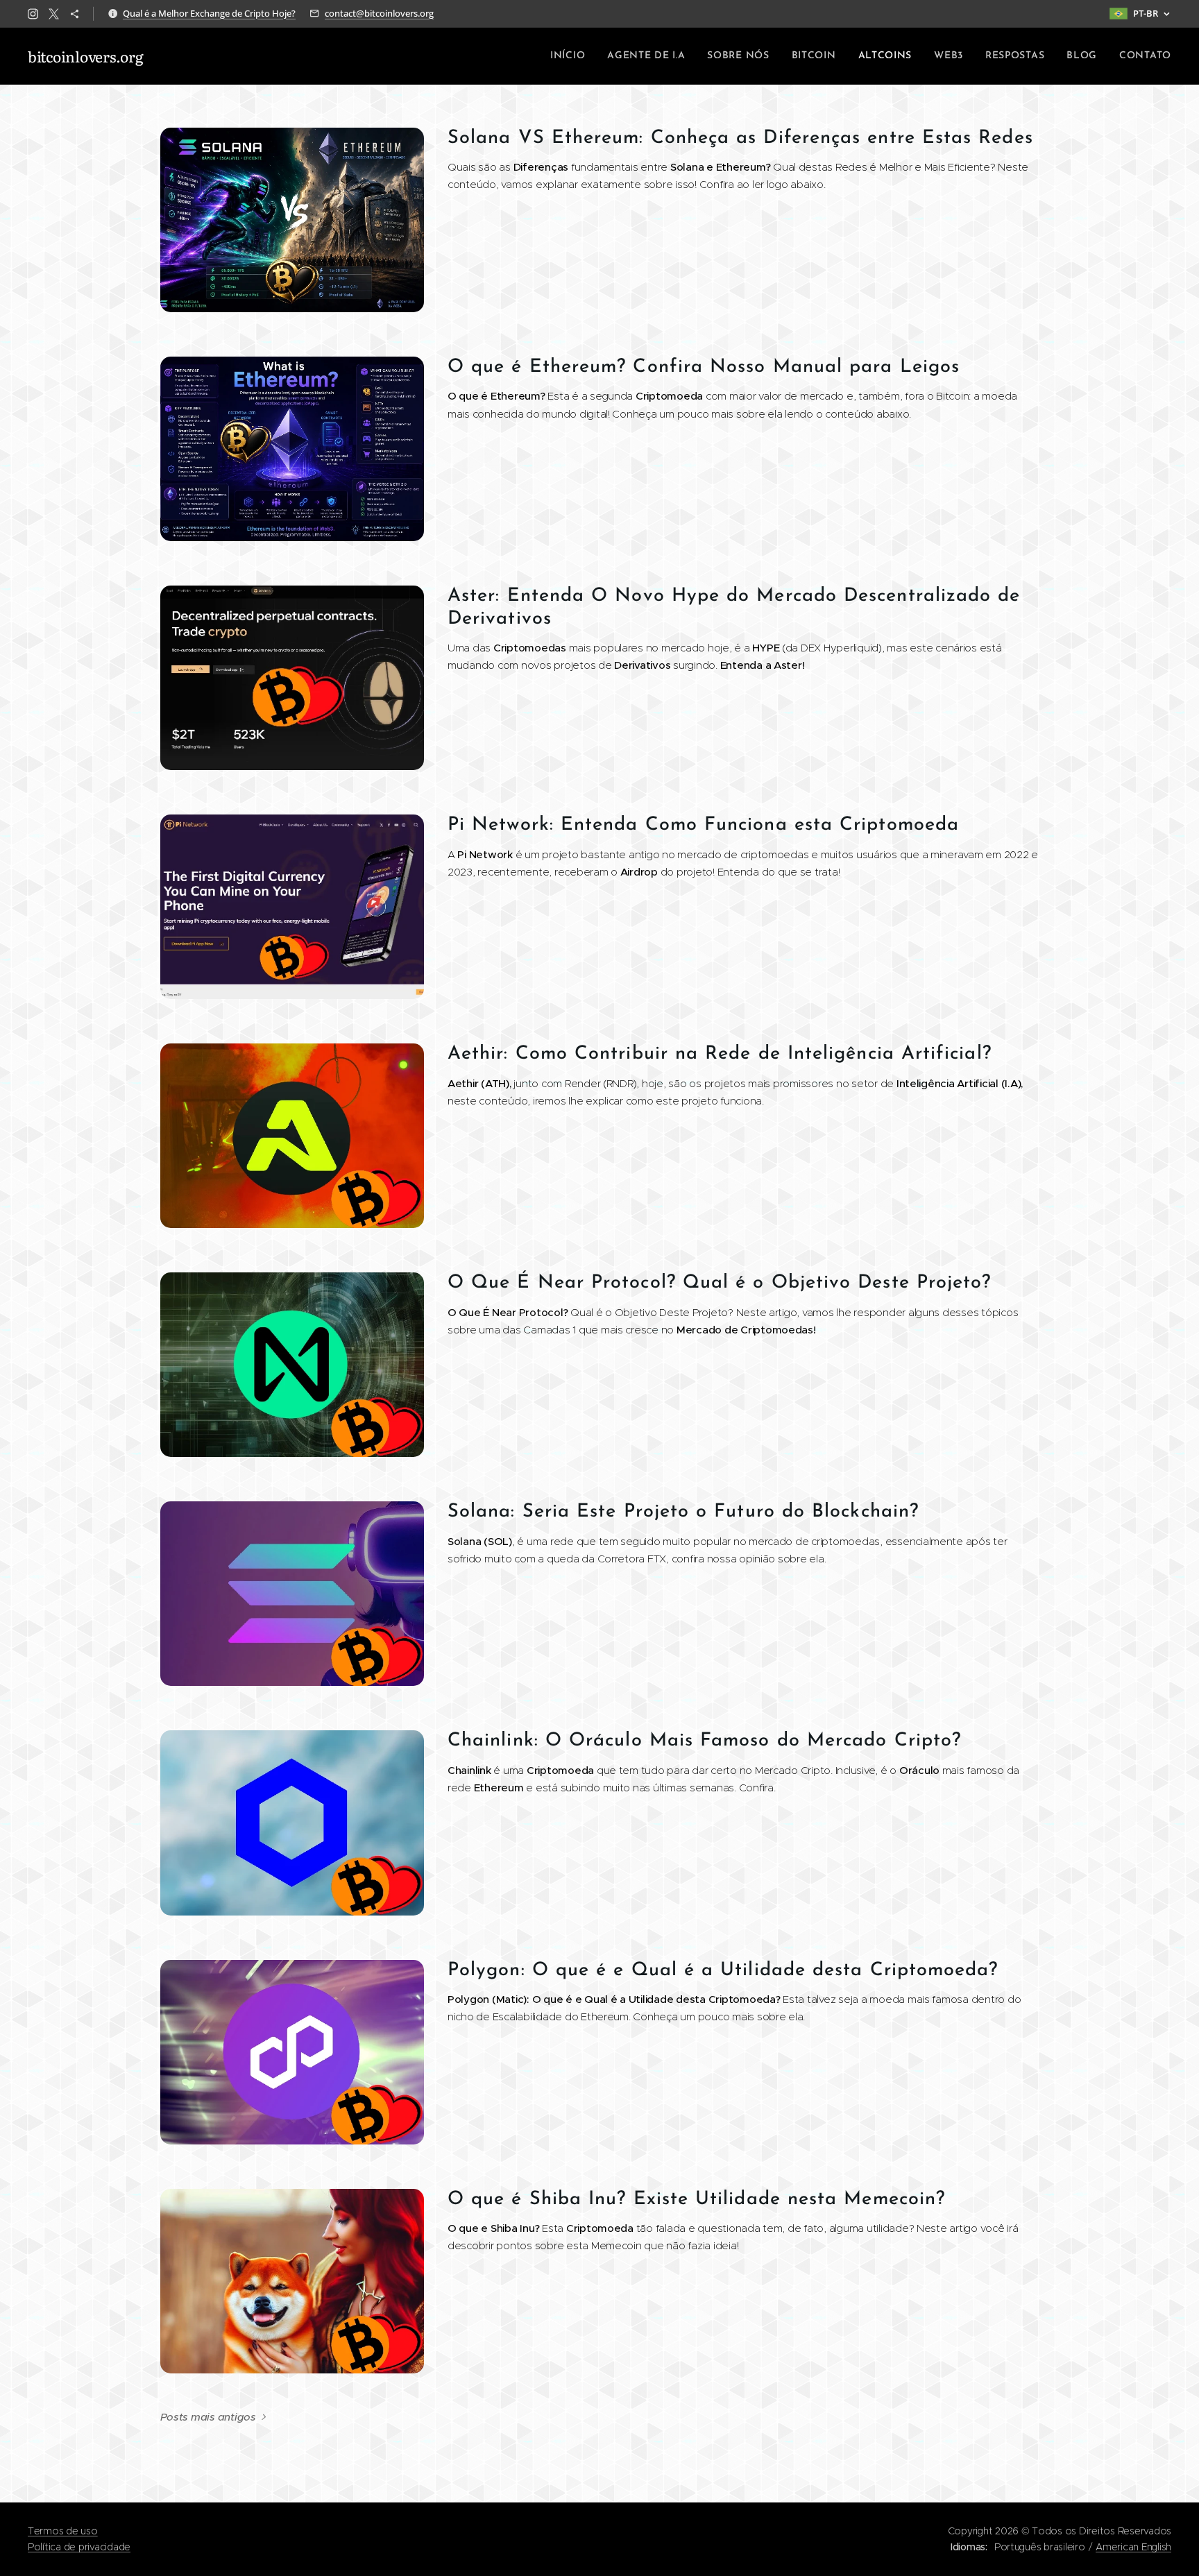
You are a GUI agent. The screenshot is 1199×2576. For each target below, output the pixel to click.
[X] (54, 14)
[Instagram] (33, 14)
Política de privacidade (79, 2547)
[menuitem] (571, 56)
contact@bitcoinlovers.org (379, 13)
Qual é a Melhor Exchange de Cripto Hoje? (209, 13)
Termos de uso (63, 2531)
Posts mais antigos (208, 2417)
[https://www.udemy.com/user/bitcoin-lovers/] (75, 14)
